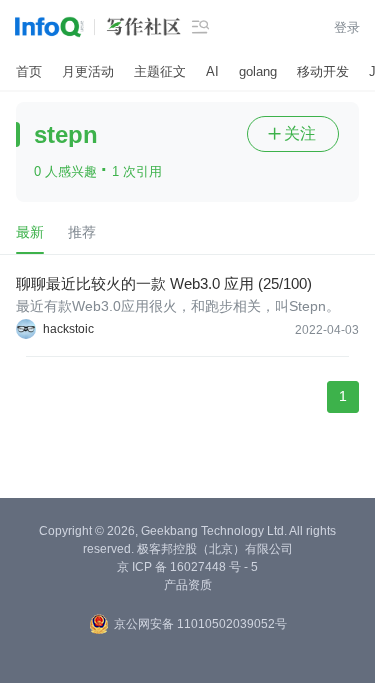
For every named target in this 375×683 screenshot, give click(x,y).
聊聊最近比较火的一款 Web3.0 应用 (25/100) (164, 283)
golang (258, 71)
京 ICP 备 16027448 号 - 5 (187, 567)
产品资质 (188, 585)
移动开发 (323, 71)
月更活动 (88, 71)
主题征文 (160, 71)
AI (212, 71)
